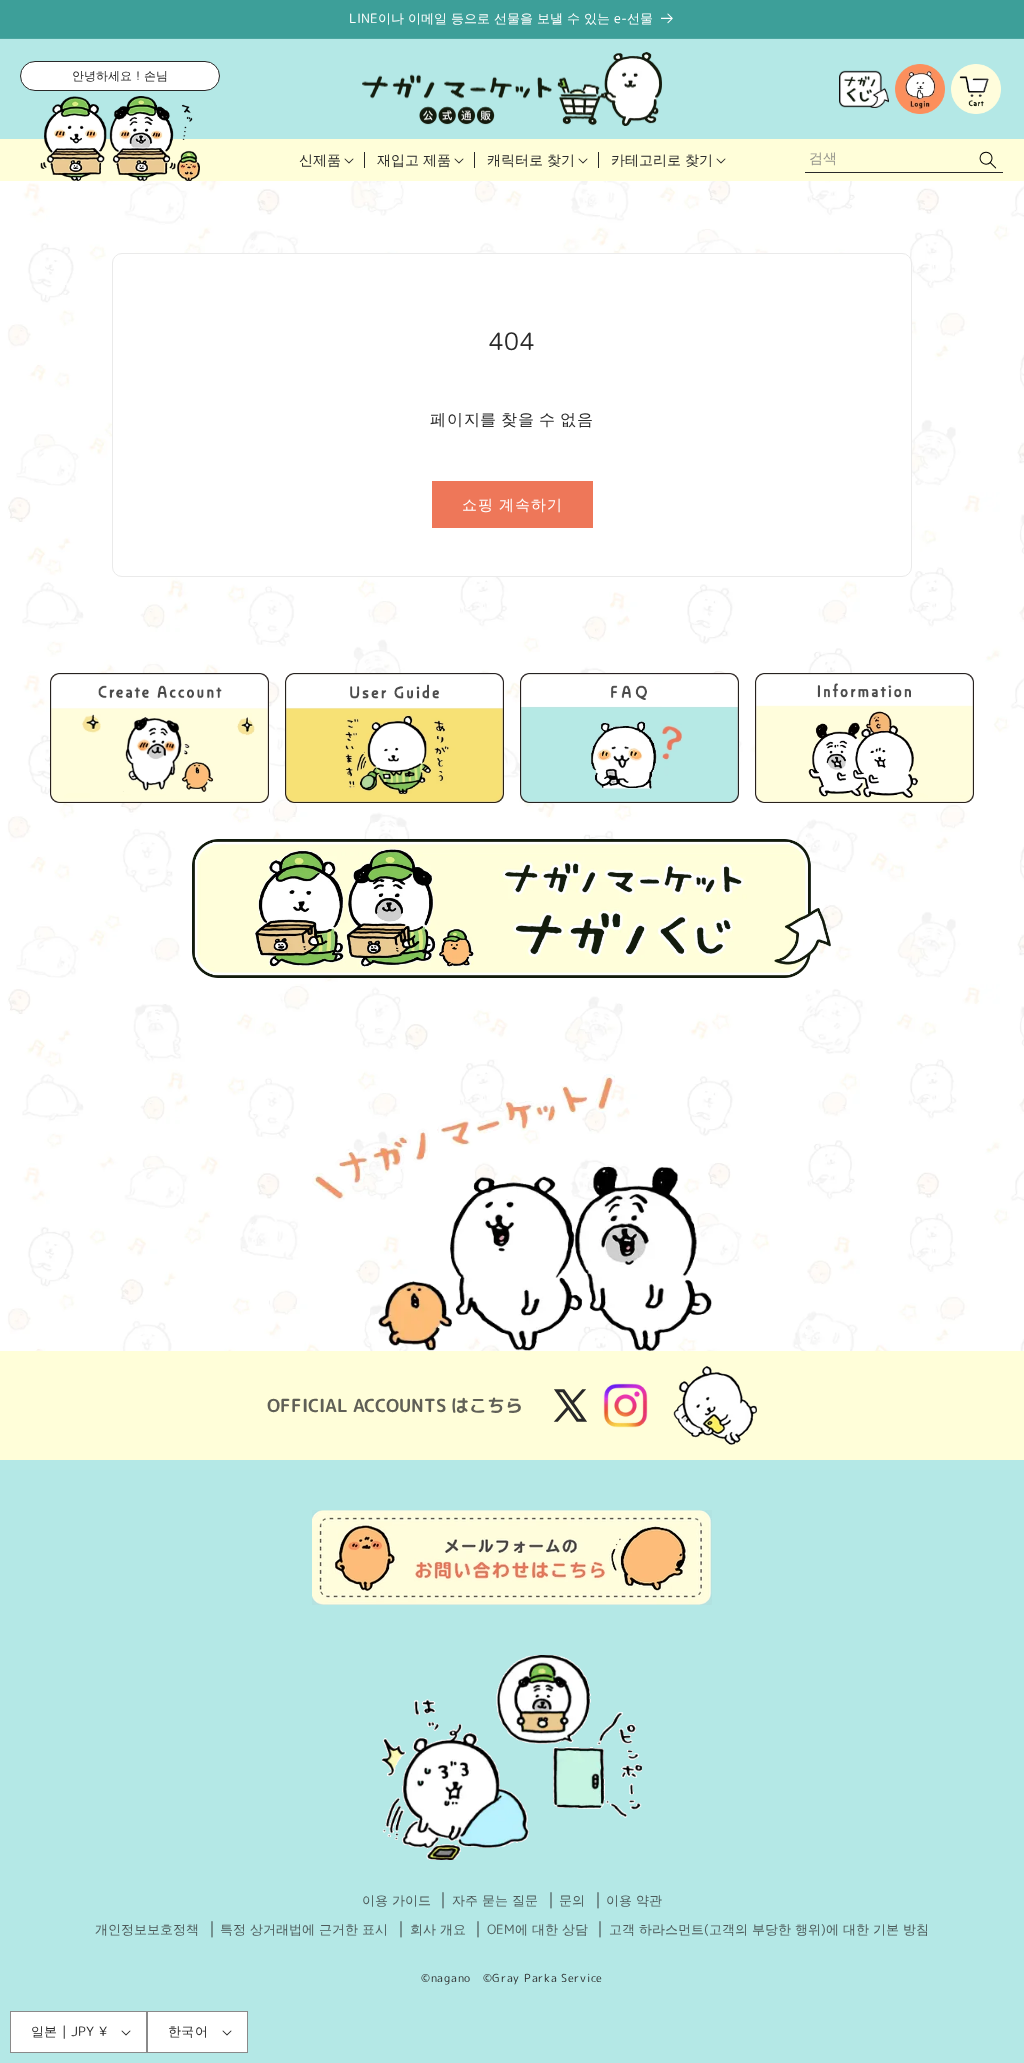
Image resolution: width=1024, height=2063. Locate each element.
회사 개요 (438, 1929)
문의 (572, 1900)
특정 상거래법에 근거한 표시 (304, 1929)
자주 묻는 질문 (495, 1900)
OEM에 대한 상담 (537, 1929)
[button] (326, 160)
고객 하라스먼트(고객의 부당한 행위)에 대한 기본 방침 (769, 1929)
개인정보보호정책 (147, 1929)
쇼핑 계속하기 (512, 504)
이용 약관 (634, 1900)
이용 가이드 (396, 1900)
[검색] (988, 160)
